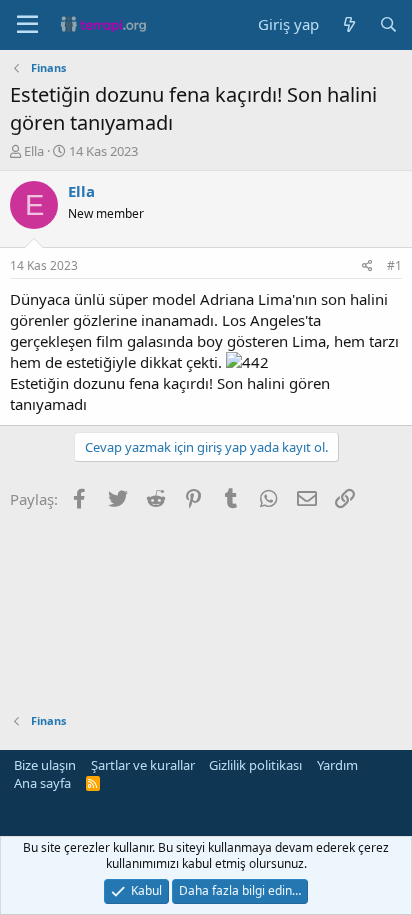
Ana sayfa (42, 783)
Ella (34, 151)
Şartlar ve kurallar (143, 765)
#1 (394, 265)
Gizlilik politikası (255, 765)
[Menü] (27, 25)
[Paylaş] (367, 266)
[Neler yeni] (348, 24)
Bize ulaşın (45, 765)
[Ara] (388, 24)
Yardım (337, 765)
